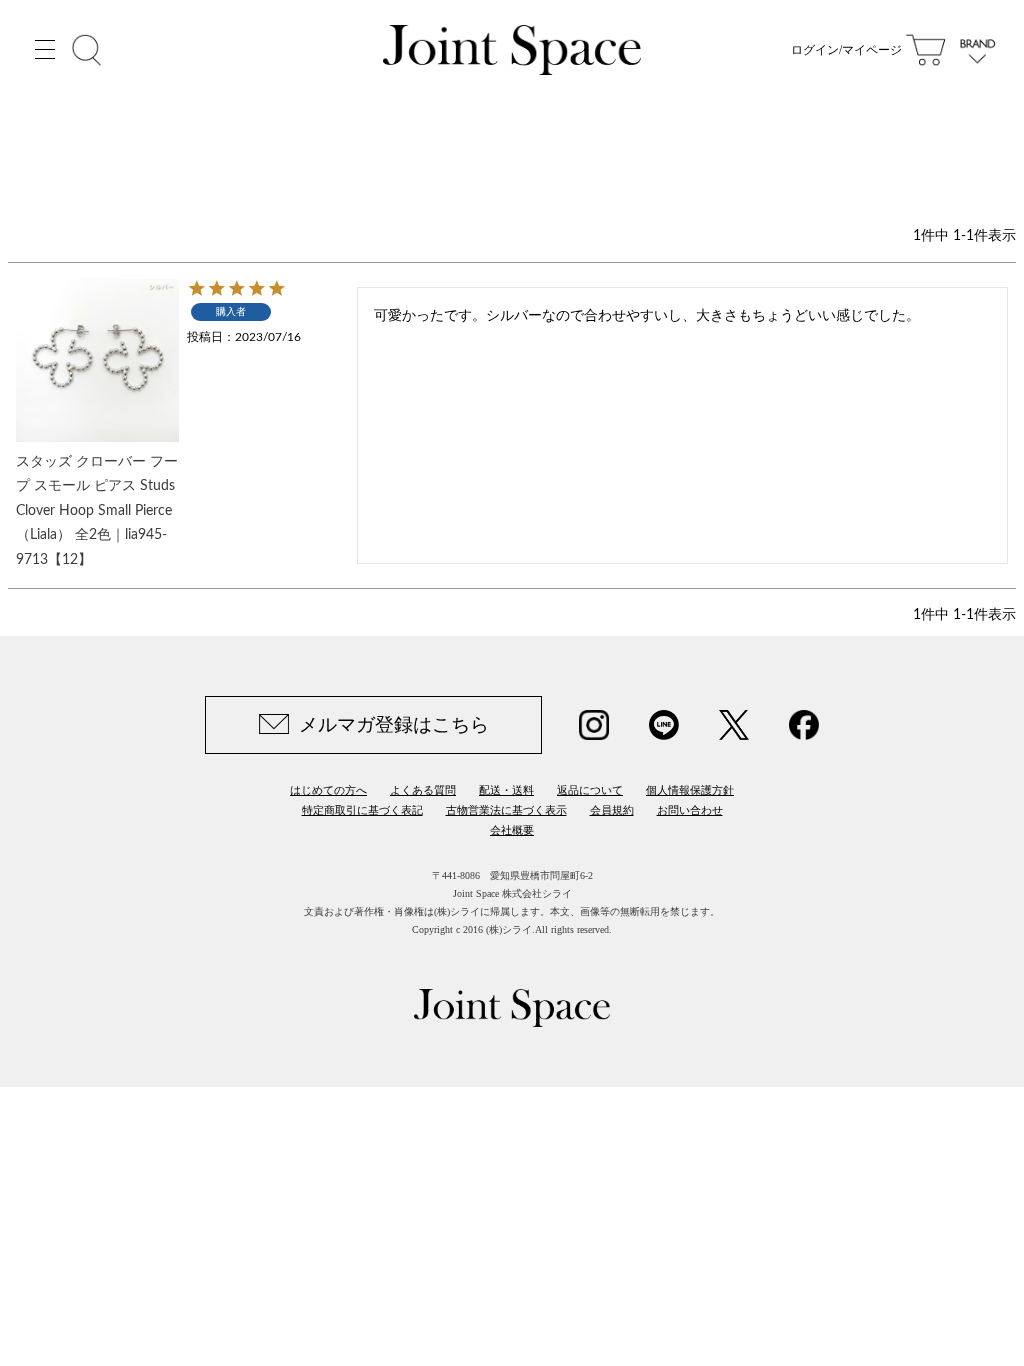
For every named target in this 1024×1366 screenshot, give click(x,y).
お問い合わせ (690, 810)
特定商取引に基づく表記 (362, 810)
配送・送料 (506, 790)
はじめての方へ (328, 790)
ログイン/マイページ (846, 50)
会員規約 (612, 810)
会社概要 (512, 830)
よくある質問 (423, 790)
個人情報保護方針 (690, 790)
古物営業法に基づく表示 (506, 810)
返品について (590, 790)
